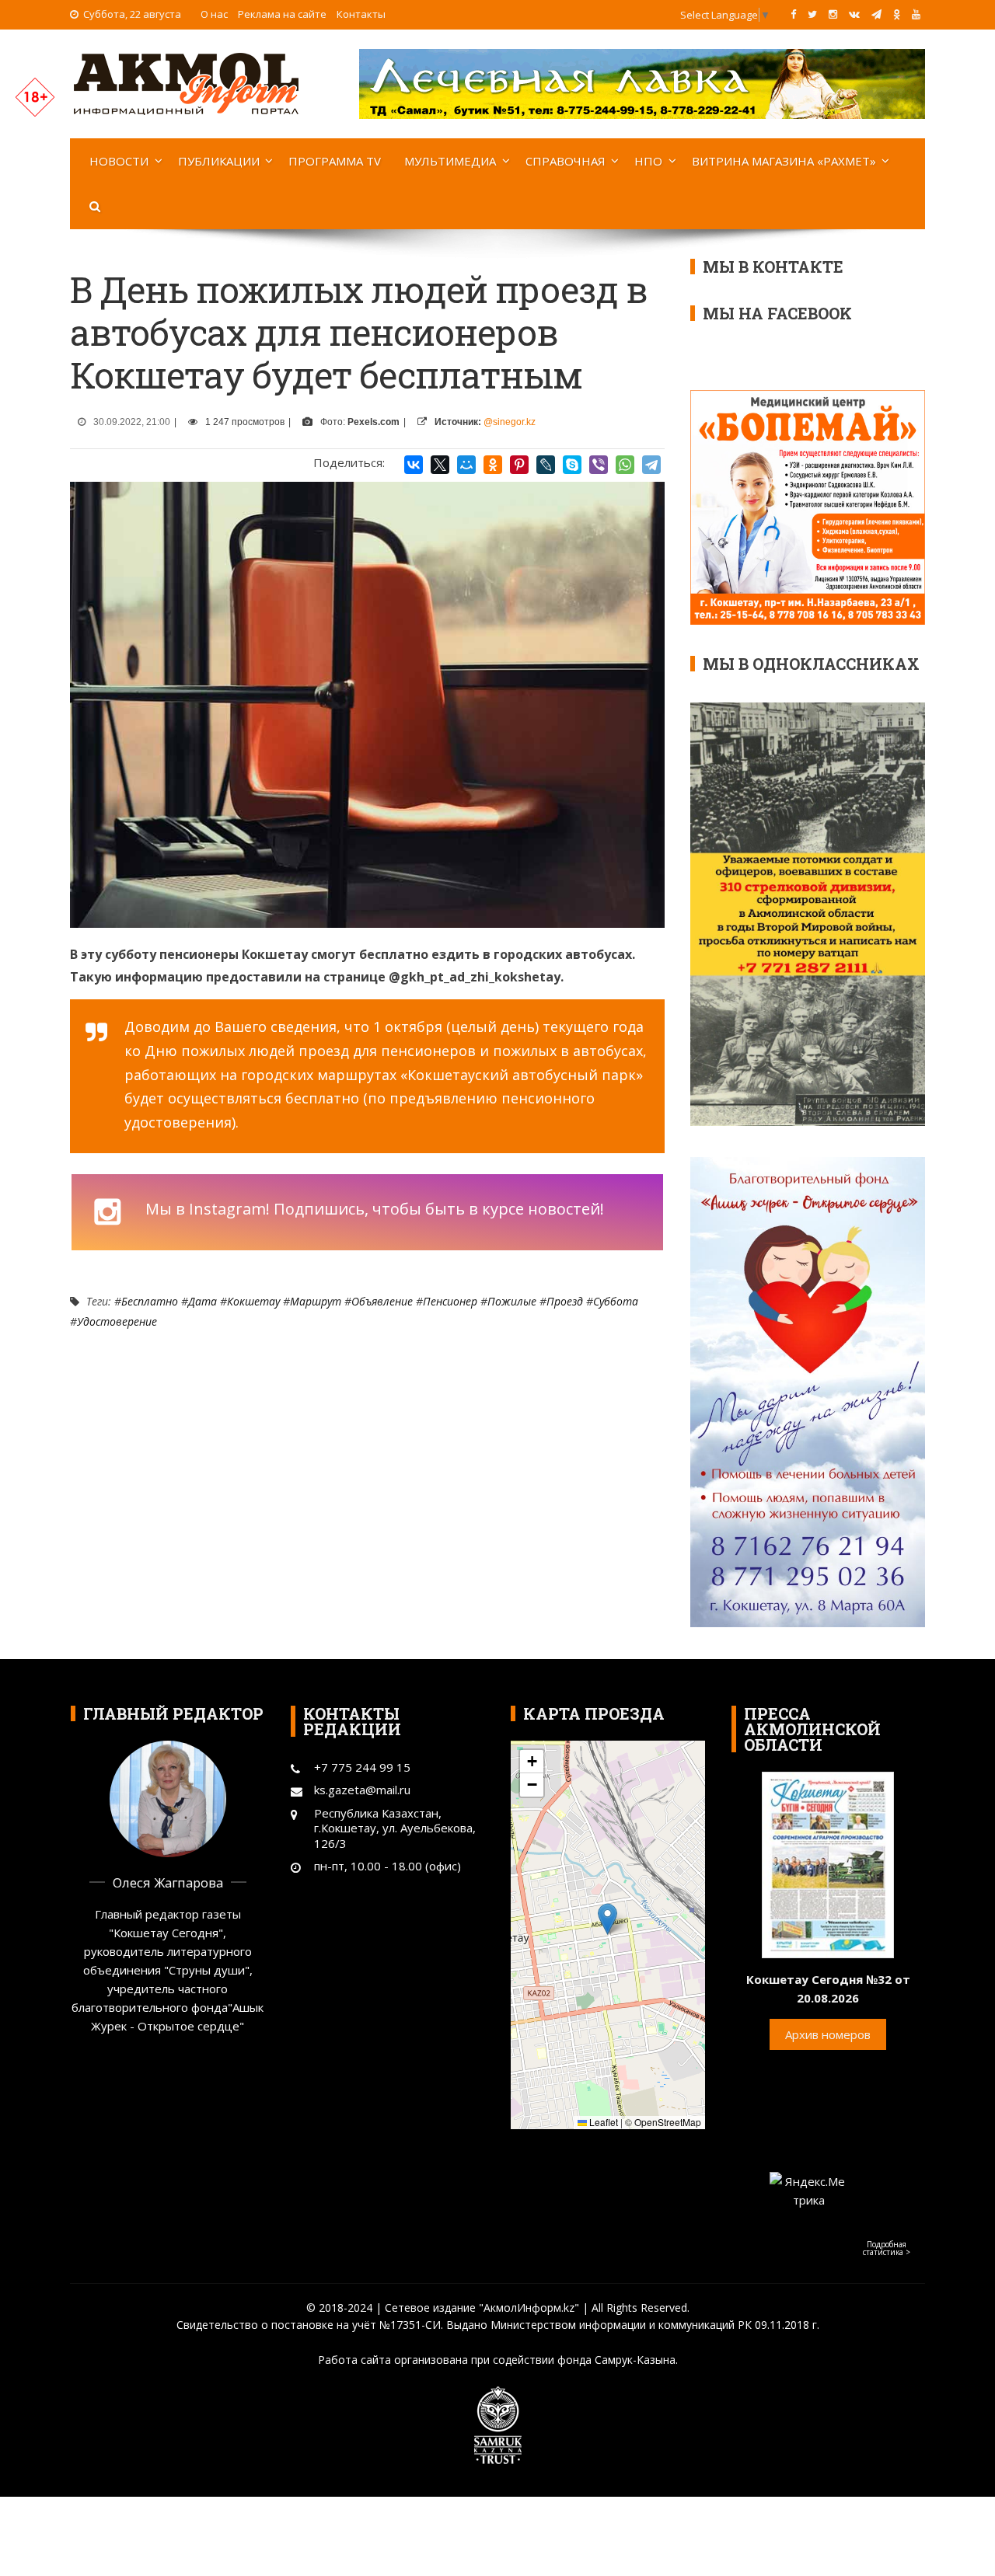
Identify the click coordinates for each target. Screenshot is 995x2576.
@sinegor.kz (510, 422)
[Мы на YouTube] (916, 14)
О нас (214, 14)
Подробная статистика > (887, 2248)
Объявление (382, 1301)
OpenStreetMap (668, 2122)
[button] (607, 1919)
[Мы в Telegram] (876, 14)
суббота (616, 1301)
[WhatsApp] (625, 465)
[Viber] (599, 465)
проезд (565, 1301)
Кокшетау (253, 1301)
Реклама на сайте (282, 14)
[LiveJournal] (546, 465)
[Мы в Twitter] (812, 14)
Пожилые (512, 1301)
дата (202, 1301)
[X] (440, 465)
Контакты (361, 14)
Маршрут (316, 1301)
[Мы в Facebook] (793, 14)
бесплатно (150, 1301)
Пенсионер (450, 1301)
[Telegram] (651, 465)
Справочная (566, 161)
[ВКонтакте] (414, 465)
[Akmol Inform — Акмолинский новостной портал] (187, 82)
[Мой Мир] (466, 465)
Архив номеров (828, 2034)
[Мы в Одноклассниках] (897, 14)
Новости (119, 161)
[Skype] (572, 465)
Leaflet (602, 2122)
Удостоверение (117, 1321)
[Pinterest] (519, 465)
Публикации (219, 161)
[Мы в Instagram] (833, 14)
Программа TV (335, 161)
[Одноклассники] (493, 465)
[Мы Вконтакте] (854, 14)
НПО (648, 161)
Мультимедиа (450, 161)
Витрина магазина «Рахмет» (784, 161)
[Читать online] (828, 1863)
